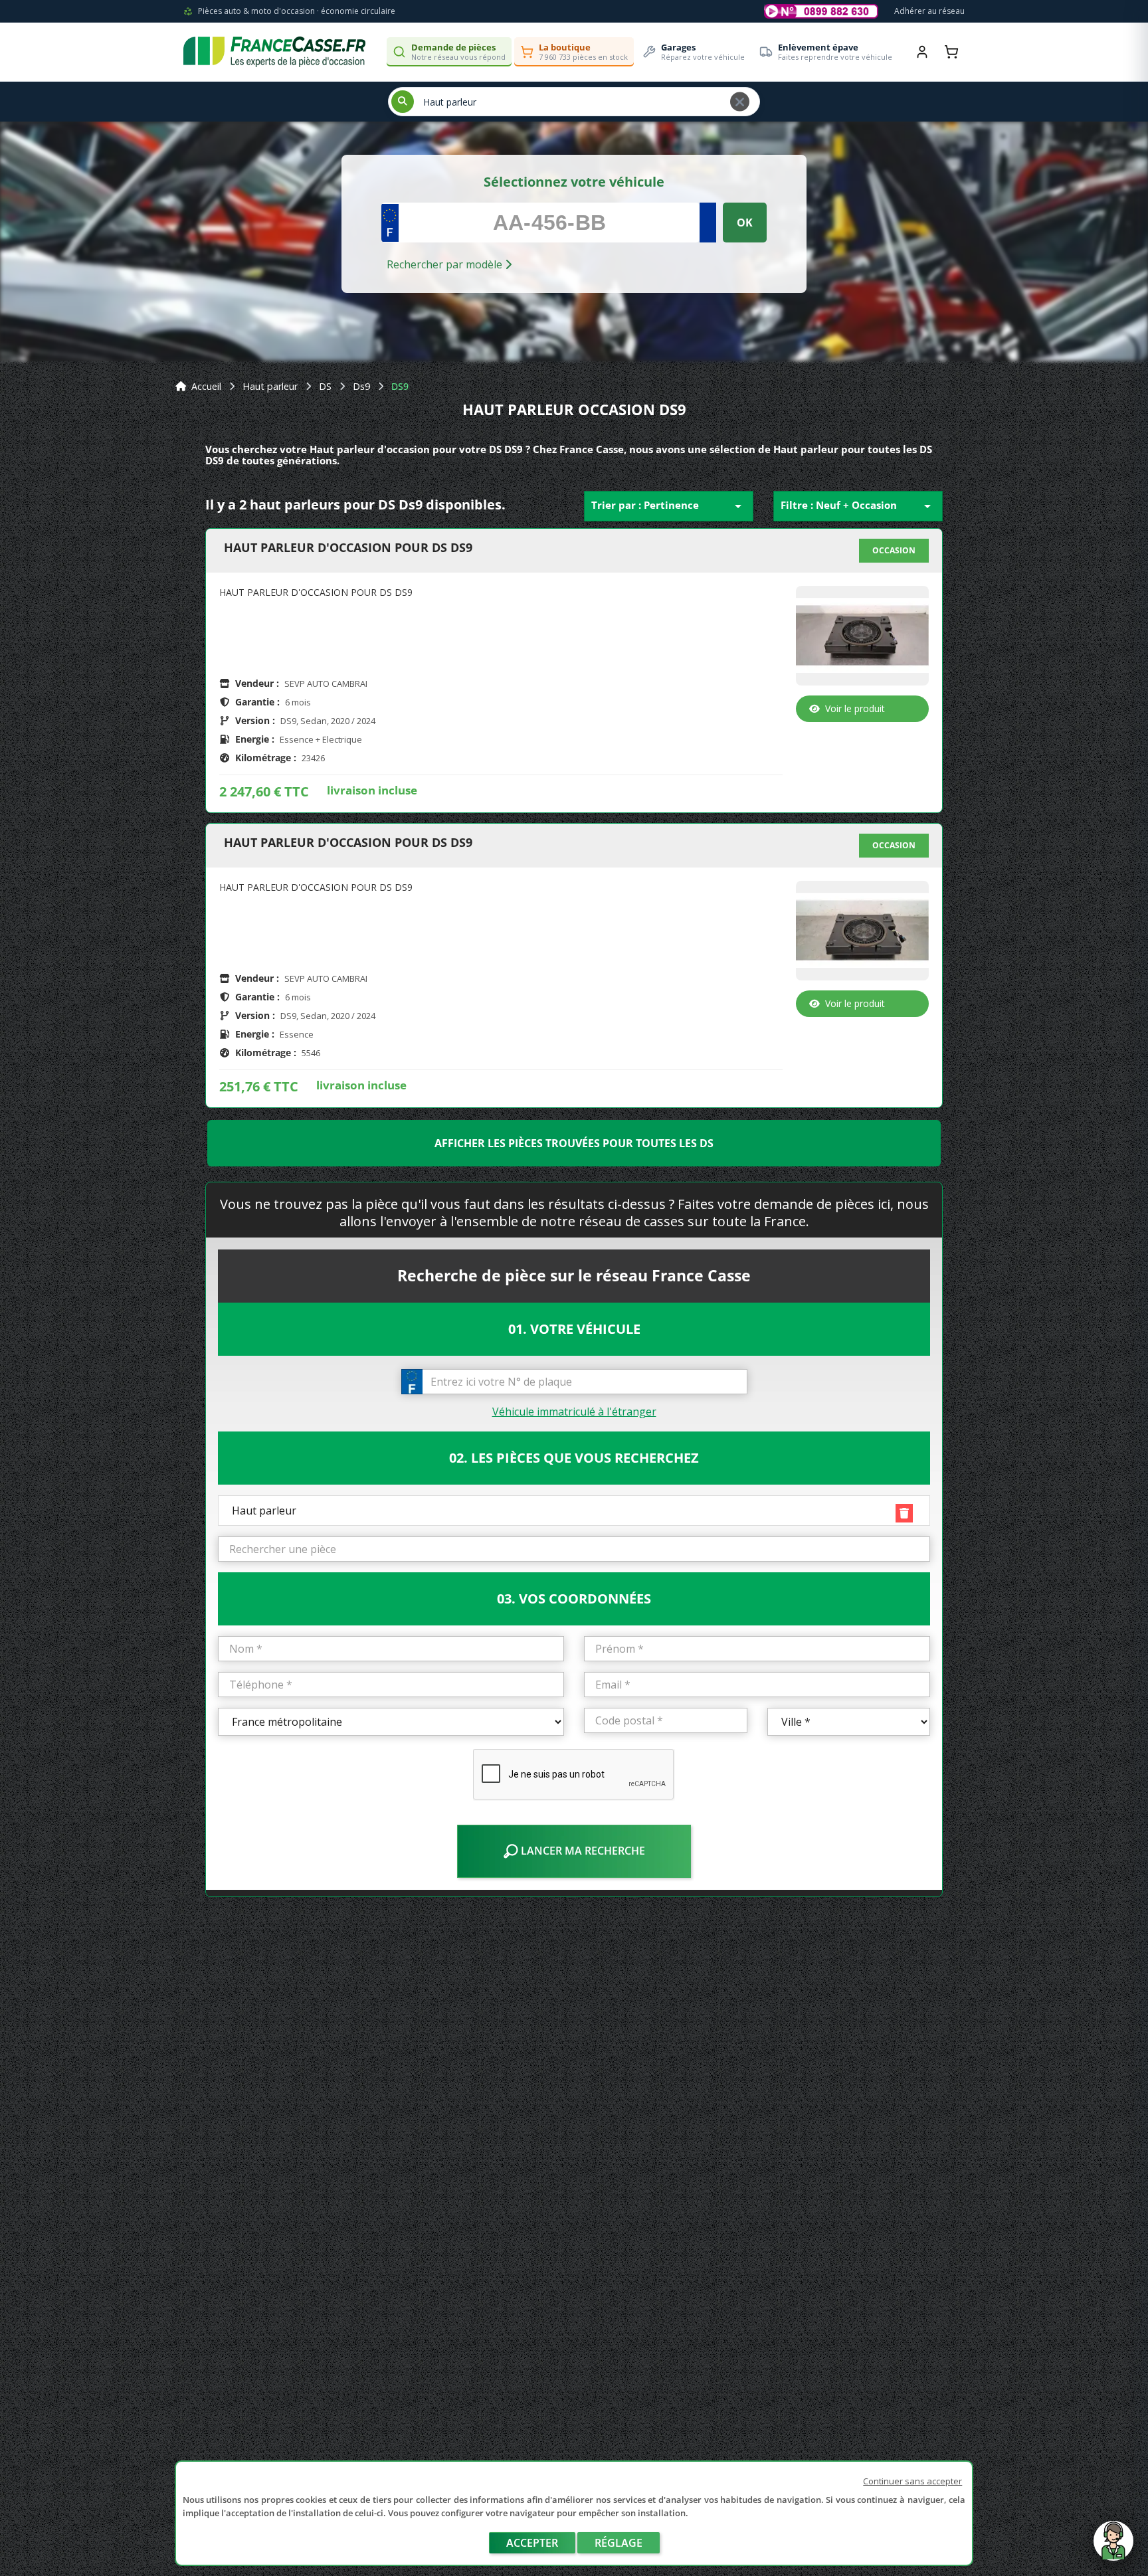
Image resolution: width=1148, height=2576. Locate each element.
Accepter (532, 2543)
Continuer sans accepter (912, 2481)
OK (745, 223)
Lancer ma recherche (582, 1851)
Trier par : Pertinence (669, 506)
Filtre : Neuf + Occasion (858, 506)
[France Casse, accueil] (274, 52)
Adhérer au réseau (929, 11)
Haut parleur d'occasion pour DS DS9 (348, 548)
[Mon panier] (951, 52)
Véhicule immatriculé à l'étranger (574, 1412)
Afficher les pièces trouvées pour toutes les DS (574, 1143)
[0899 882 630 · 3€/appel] (821, 11)
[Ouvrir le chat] (1113, 2547)
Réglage (619, 2543)
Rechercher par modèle (446, 264)
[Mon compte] (922, 52)
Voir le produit (855, 708)
